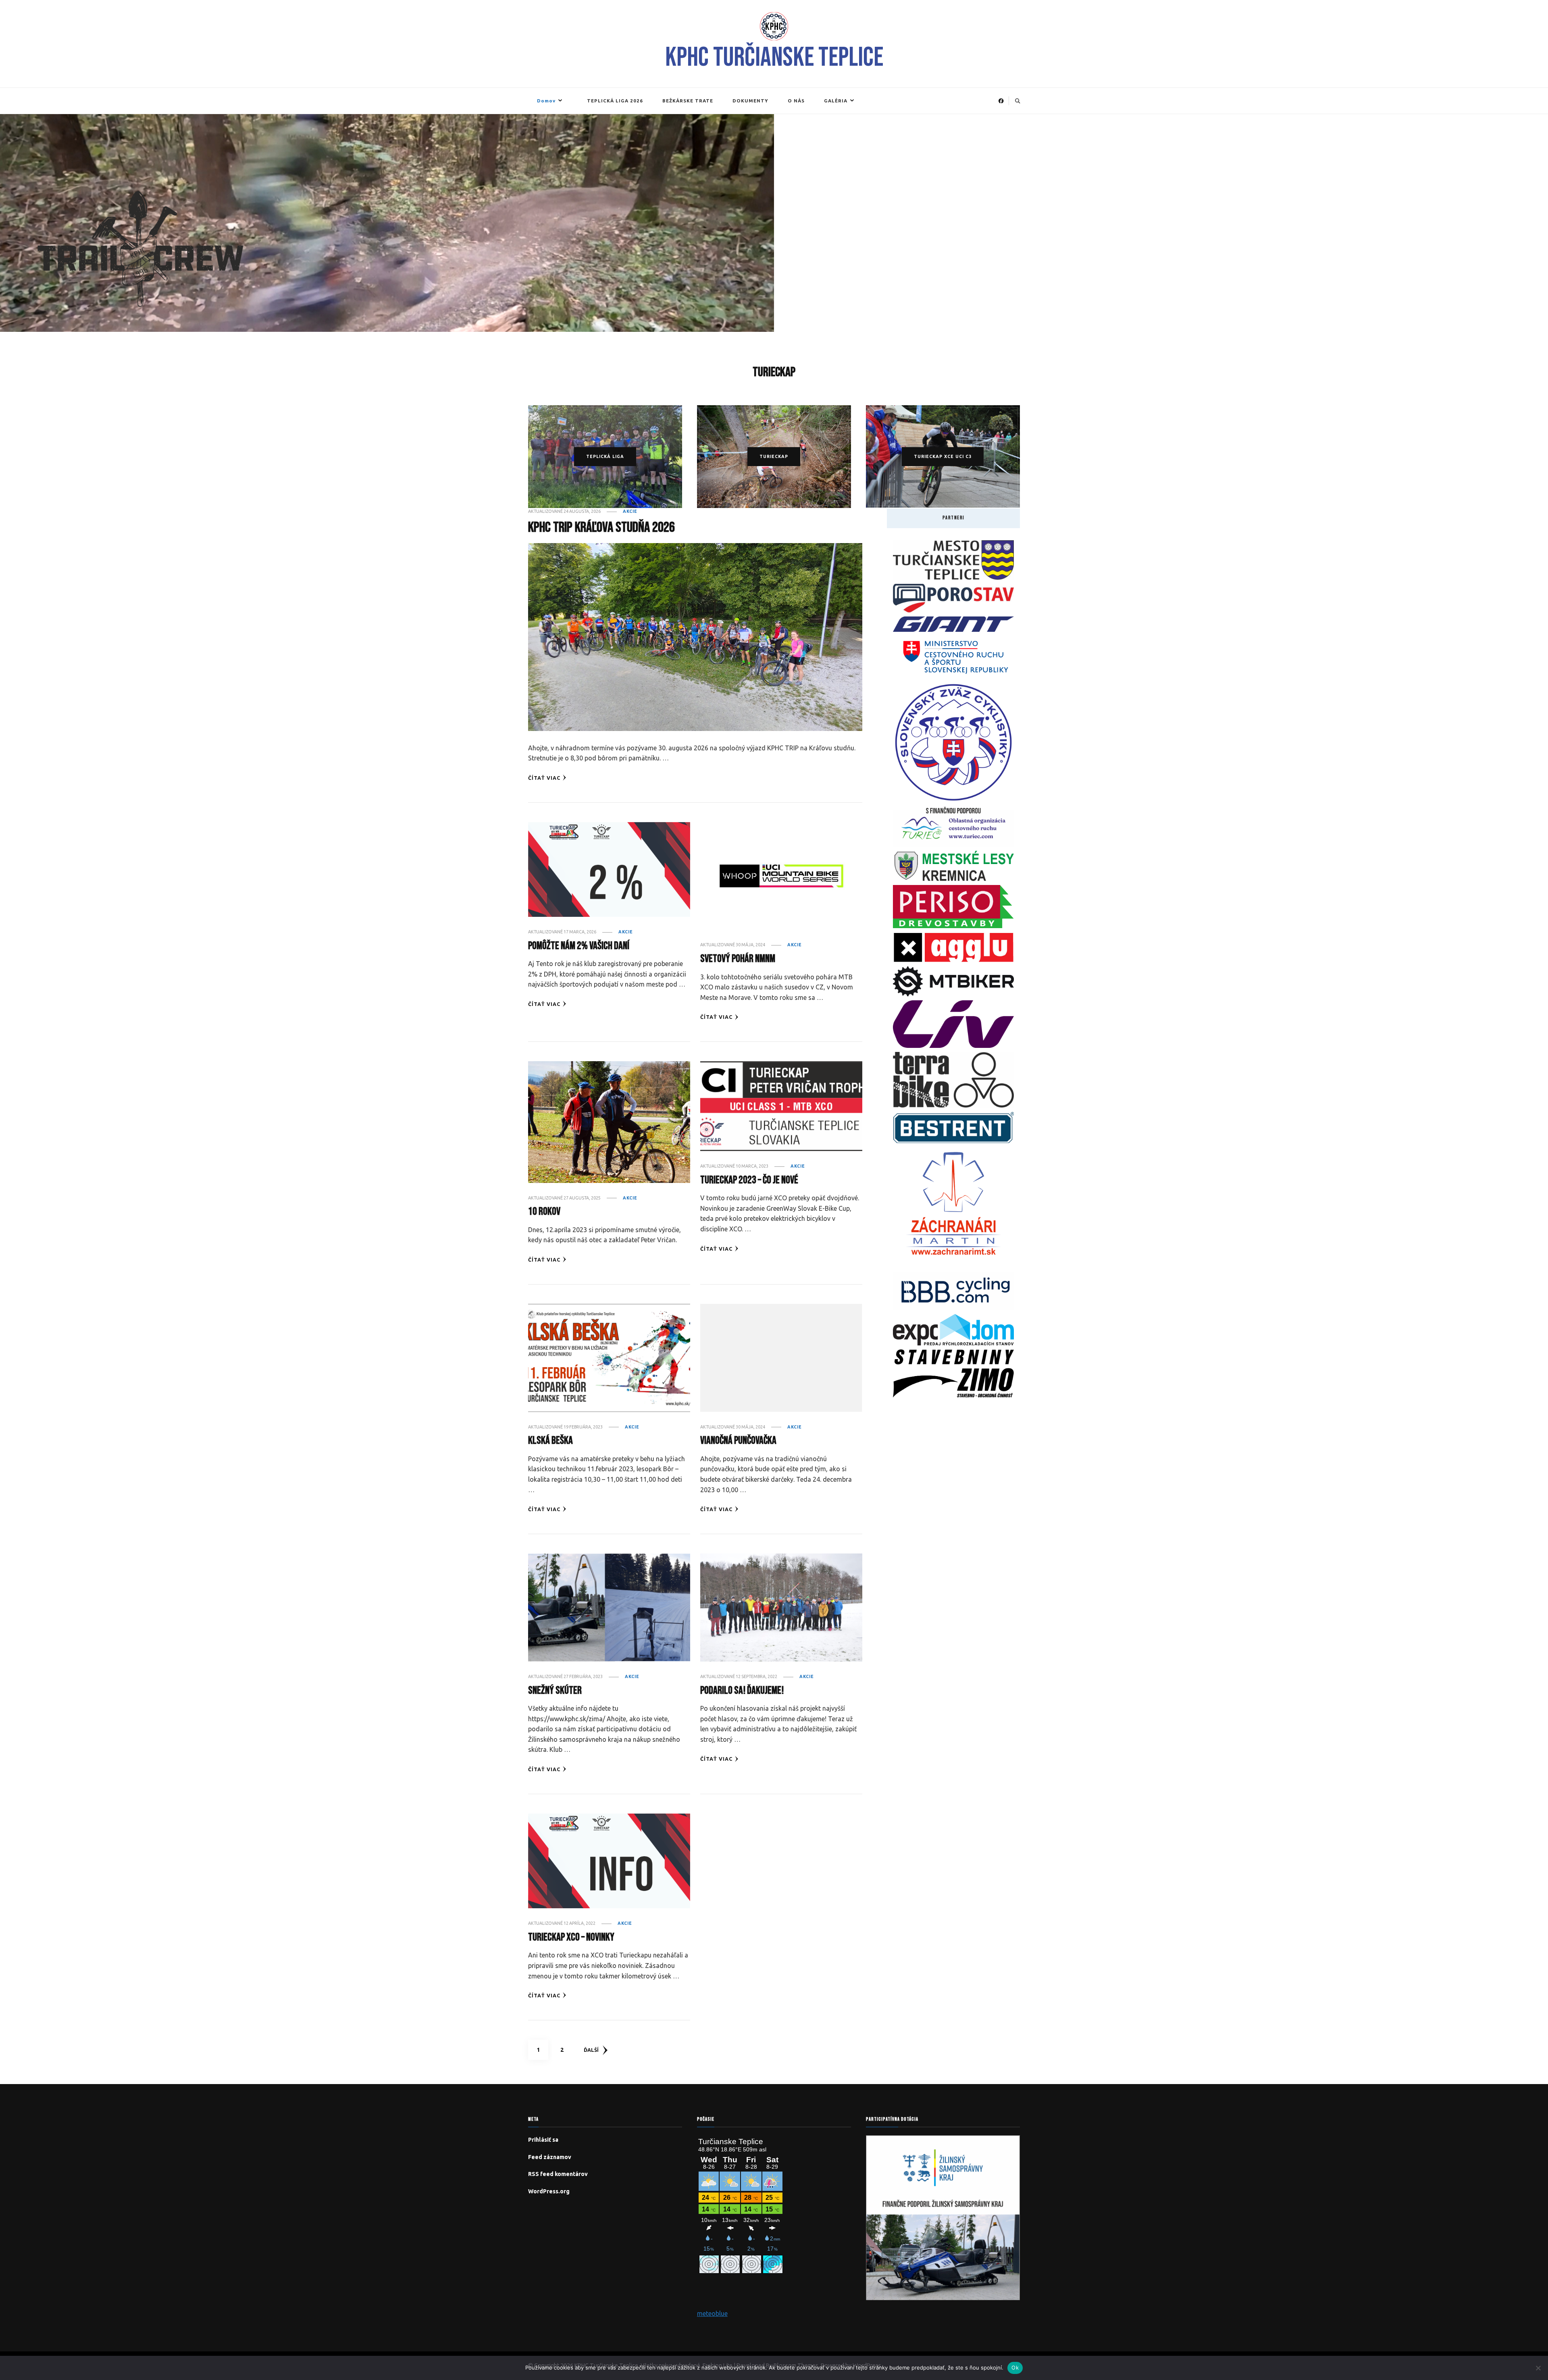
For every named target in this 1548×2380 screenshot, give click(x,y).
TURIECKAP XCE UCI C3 (943, 456)
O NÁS (796, 101)
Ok (1015, 2368)
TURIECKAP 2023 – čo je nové (749, 1180)
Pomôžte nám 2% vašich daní (579, 946)
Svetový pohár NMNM (738, 959)
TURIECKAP (774, 456)
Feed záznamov (550, 2157)
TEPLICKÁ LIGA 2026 (615, 101)
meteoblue (712, 2313)
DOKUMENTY (750, 101)
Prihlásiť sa (543, 2140)
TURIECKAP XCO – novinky (571, 1937)
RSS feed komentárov (558, 2174)
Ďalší (591, 2050)
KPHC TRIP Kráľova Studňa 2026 (601, 528)
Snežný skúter (555, 1691)
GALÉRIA (836, 101)
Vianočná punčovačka (738, 1441)
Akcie (630, 511)
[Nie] (1538, 2368)
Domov (546, 101)
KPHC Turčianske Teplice (774, 58)
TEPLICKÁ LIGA (605, 456)
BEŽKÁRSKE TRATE (688, 101)
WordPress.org (549, 2191)
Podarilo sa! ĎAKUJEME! (742, 1691)
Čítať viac (544, 778)
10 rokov (544, 1212)
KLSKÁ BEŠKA (550, 1441)
